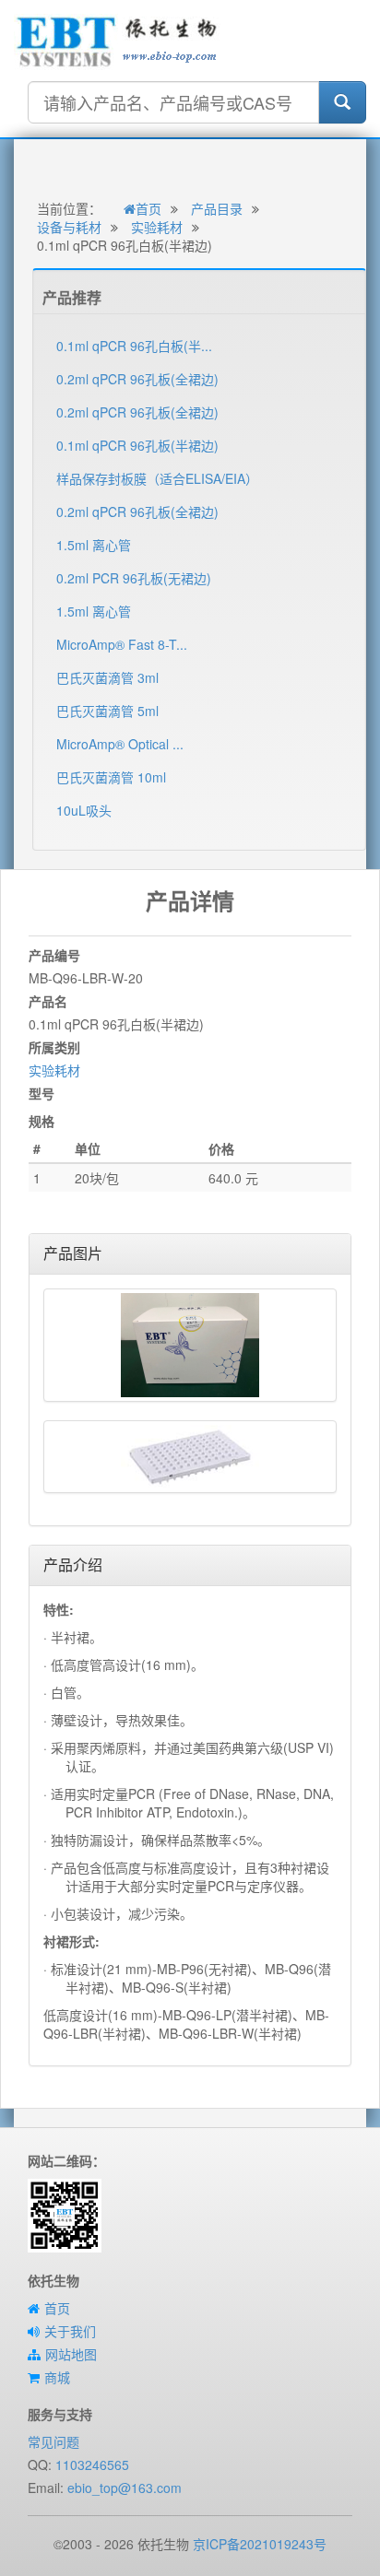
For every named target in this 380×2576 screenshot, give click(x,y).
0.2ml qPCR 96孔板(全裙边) (137, 379)
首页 (148, 208)
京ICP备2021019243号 (260, 2544)
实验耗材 (157, 227)
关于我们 (70, 2331)
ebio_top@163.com (125, 2488)
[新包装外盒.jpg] (190, 1345)
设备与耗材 (69, 227)
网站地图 (71, 2354)
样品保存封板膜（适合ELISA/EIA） (157, 478)
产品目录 (217, 208)
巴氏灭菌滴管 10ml (111, 777)
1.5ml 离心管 (94, 545)
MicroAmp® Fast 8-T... (122, 644)
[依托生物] (118, 40)
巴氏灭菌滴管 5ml (107, 711)
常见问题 (53, 2441)
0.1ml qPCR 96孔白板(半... (134, 346)
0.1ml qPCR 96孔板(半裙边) (137, 445)
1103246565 (92, 2464)
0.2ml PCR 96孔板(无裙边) (134, 578)
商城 (57, 2377)
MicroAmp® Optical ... (120, 744)
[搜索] (342, 102)
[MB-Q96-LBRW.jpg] (190, 1457)
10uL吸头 (84, 810)
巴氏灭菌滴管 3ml (107, 677)
